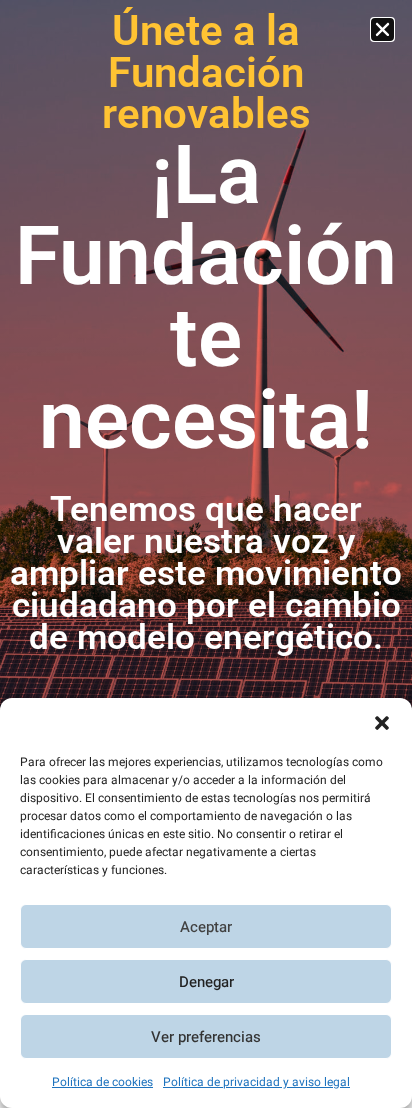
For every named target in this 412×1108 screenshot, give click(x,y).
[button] (382, 723)
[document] (206, 554)
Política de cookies (102, 1082)
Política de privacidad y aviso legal (256, 1082)
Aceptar (206, 927)
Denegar (206, 982)
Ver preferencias (206, 1037)
